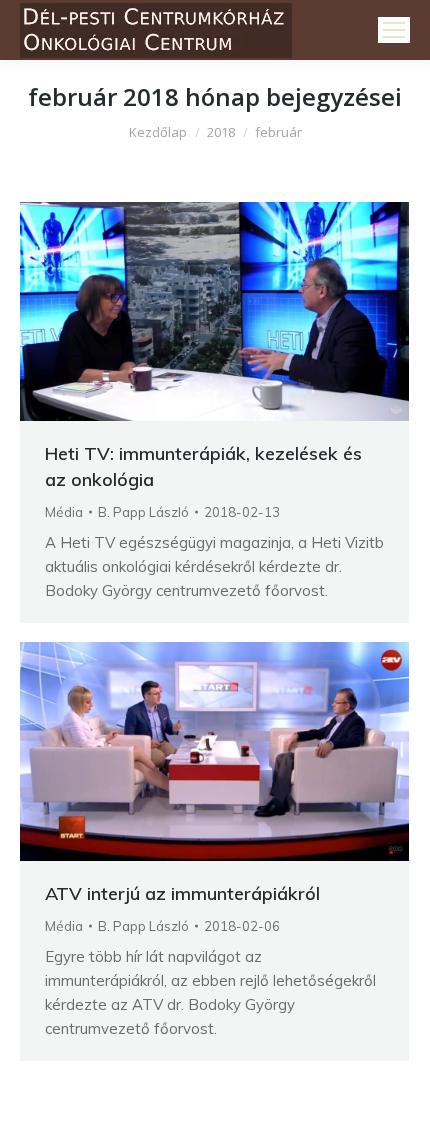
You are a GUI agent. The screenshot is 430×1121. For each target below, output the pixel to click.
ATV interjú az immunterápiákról (182, 893)
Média (64, 512)
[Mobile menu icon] (394, 30)
